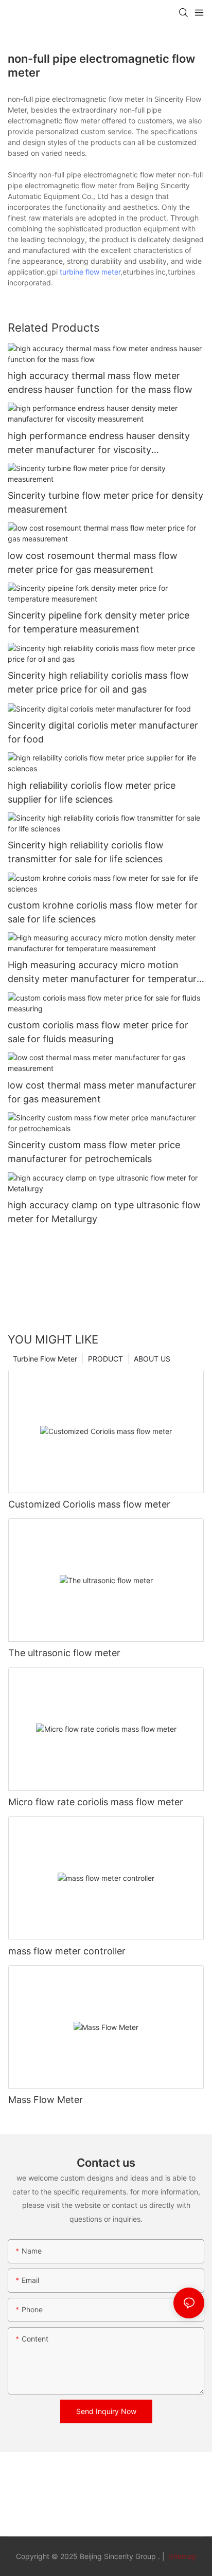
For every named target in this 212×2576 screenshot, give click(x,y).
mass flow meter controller (67, 1951)
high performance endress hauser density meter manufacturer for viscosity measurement (99, 443)
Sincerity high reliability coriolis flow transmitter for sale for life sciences (86, 852)
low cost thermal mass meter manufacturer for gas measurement (102, 1092)
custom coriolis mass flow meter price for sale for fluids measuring (98, 1032)
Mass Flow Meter (46, 2100)
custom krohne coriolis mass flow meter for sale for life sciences (103, 912)
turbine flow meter (90, 272)
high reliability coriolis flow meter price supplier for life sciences (92, 792)
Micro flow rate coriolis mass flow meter (96, 1802)
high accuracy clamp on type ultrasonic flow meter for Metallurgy (104, 1212)
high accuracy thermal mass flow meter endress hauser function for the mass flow (100, 383)
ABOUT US (152, 1359)
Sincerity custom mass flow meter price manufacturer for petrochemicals (94, 1152)
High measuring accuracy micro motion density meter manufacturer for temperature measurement (105, 973)
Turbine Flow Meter (45, 1359)
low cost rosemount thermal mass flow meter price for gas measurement (93, 563)
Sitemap (182, 2556)
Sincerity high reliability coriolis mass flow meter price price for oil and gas (98, 682)
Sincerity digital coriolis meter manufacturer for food (103, 732)
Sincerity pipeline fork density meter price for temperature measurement (99, 622)
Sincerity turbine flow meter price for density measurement (105, 502)
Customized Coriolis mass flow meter (89, 1504)
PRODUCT (105, 1359)
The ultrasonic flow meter (64, 1653)
